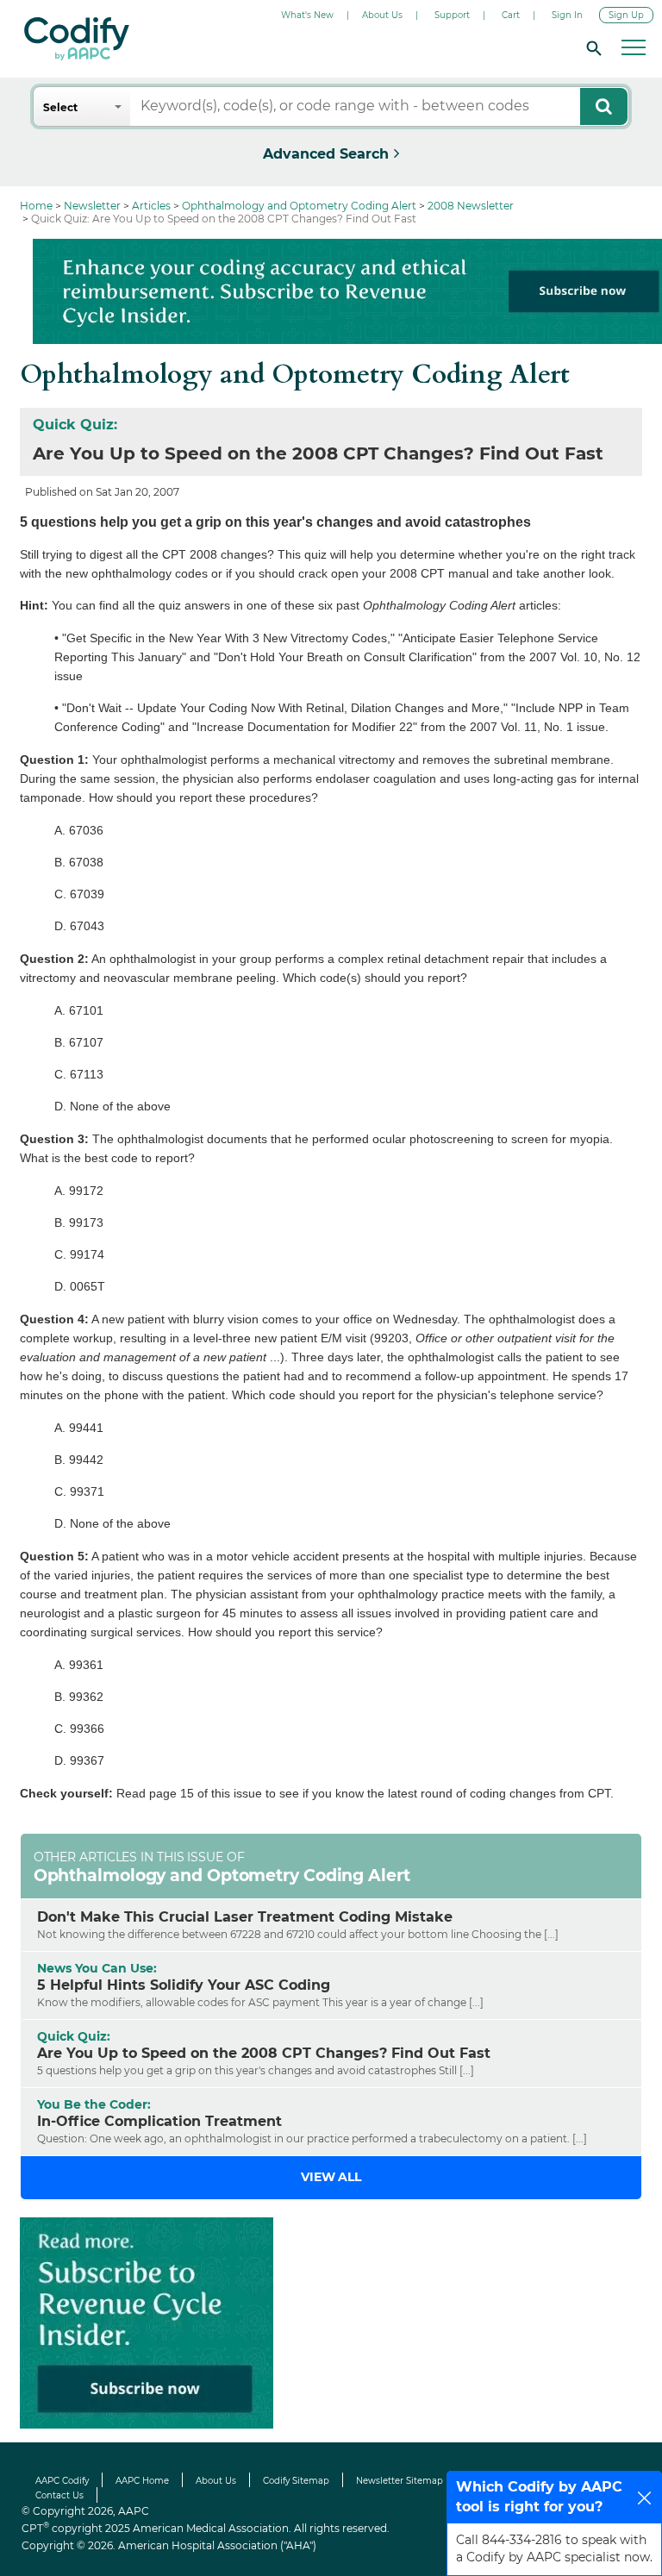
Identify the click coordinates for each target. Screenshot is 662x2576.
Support (452, 15)
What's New (307, 15)
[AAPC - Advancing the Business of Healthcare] (77, 39)
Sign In (567, 15)
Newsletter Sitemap (400, 2481)
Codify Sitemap (296, 2481)
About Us (382, 15)
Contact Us (59, 2495)
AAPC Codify (62, 2481)
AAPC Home (142, 2481)
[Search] (591, 47)
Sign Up (626, 15)
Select (60, 107)
